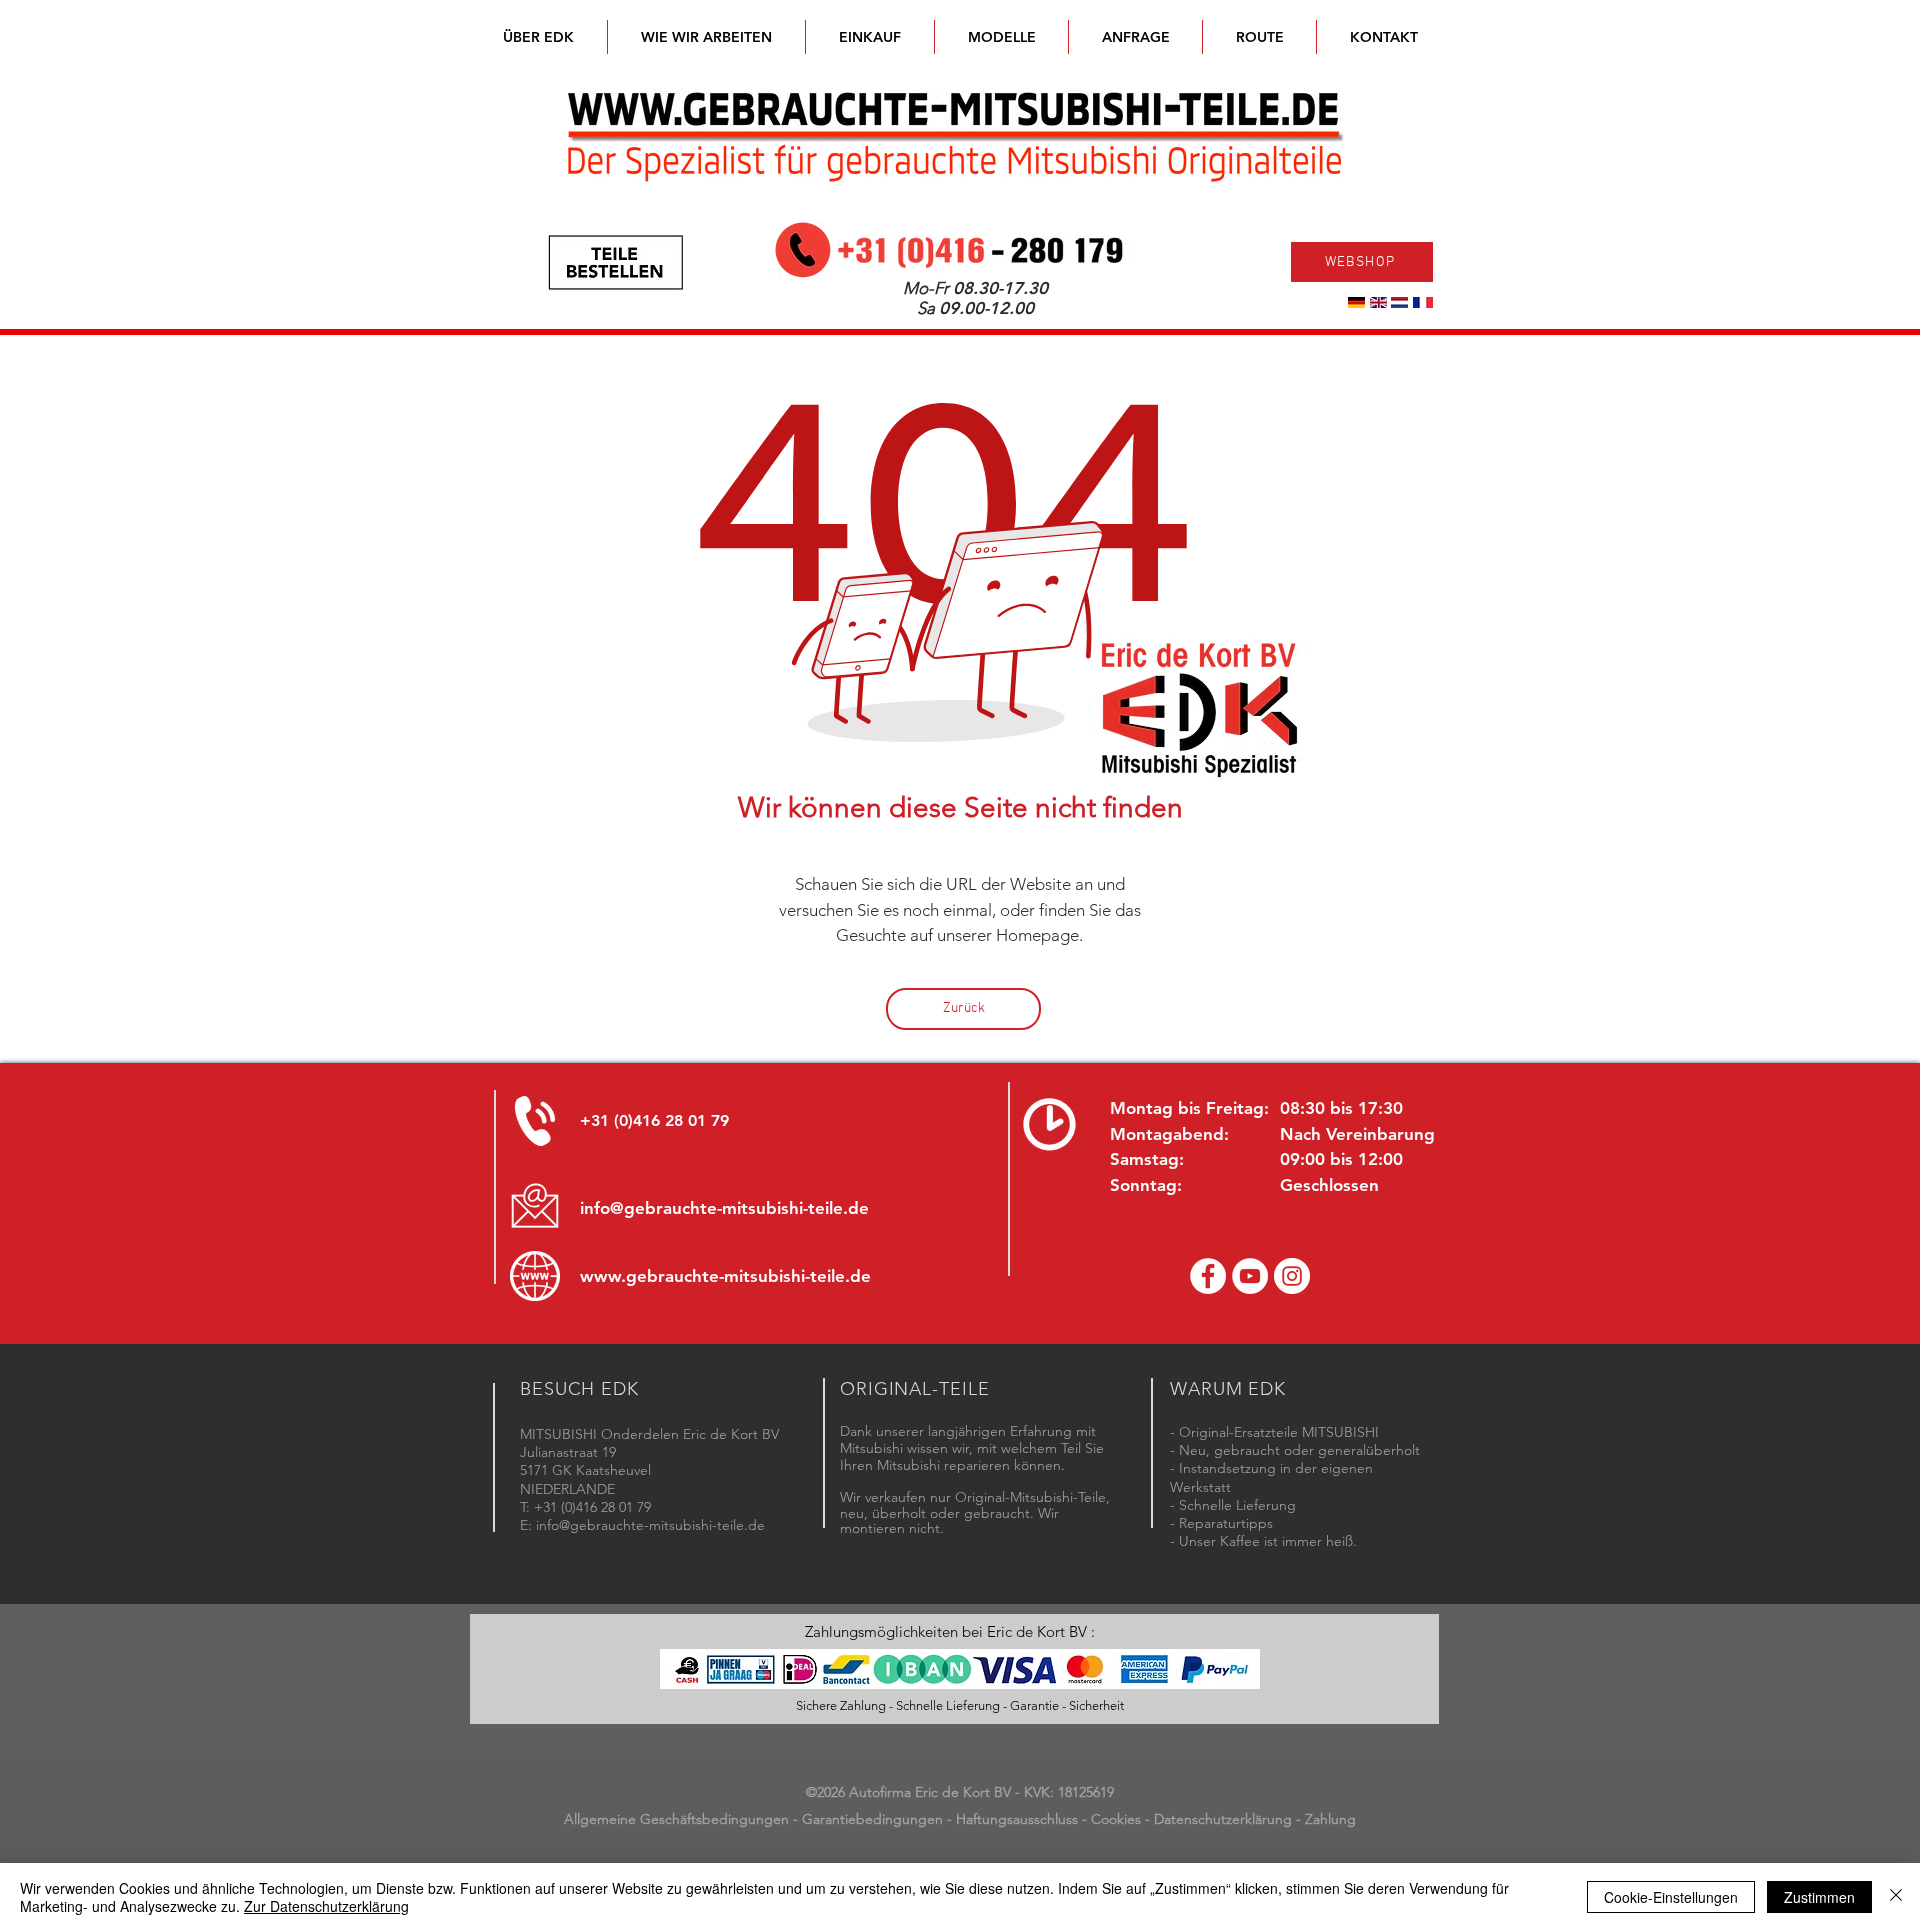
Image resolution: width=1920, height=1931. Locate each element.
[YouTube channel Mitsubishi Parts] (1250, 1276)
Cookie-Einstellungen (1671, 1897)
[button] (1001, 37)
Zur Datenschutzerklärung (326, 1906)
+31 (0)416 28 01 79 (654, 1120)
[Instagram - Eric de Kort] (1292, 1276)
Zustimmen (1819, 1897)
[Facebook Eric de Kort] (1208, 1276)
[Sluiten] (1896, 1897)
